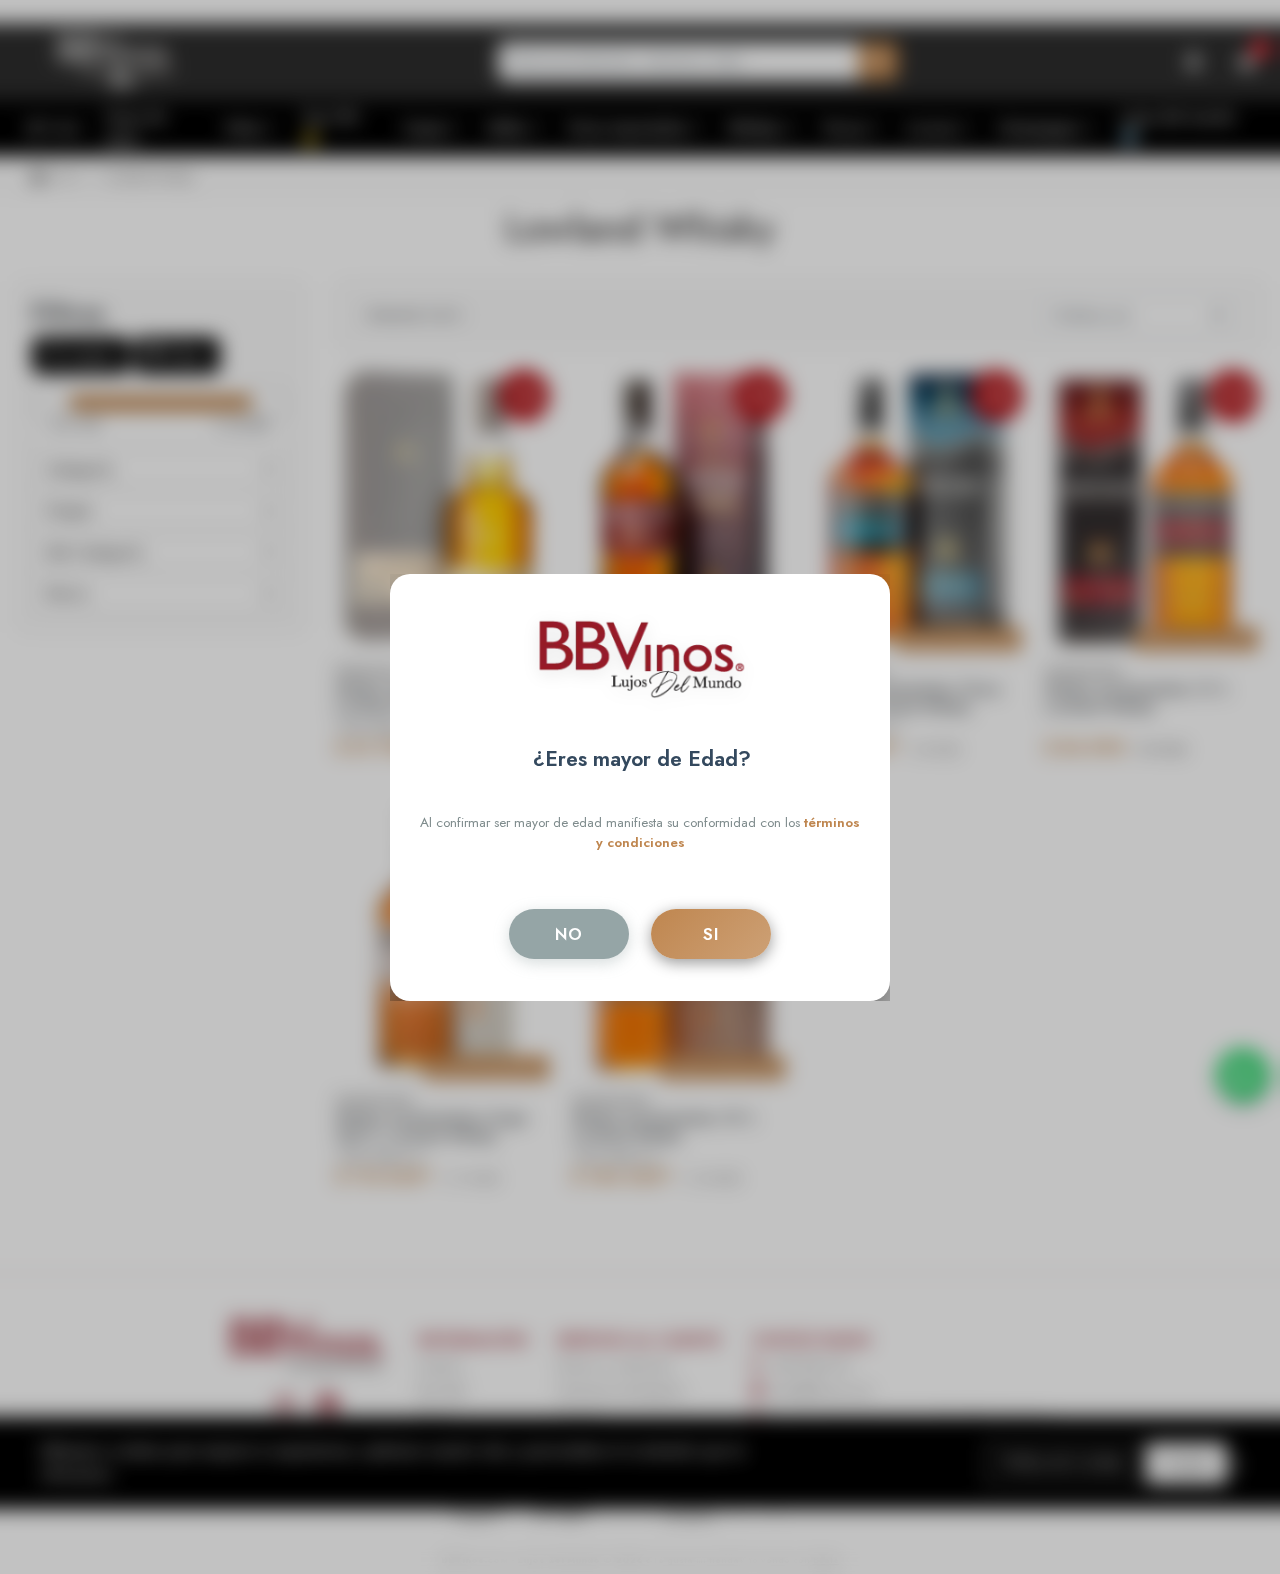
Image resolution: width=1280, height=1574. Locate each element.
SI (711, 934)
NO (569, 934)
